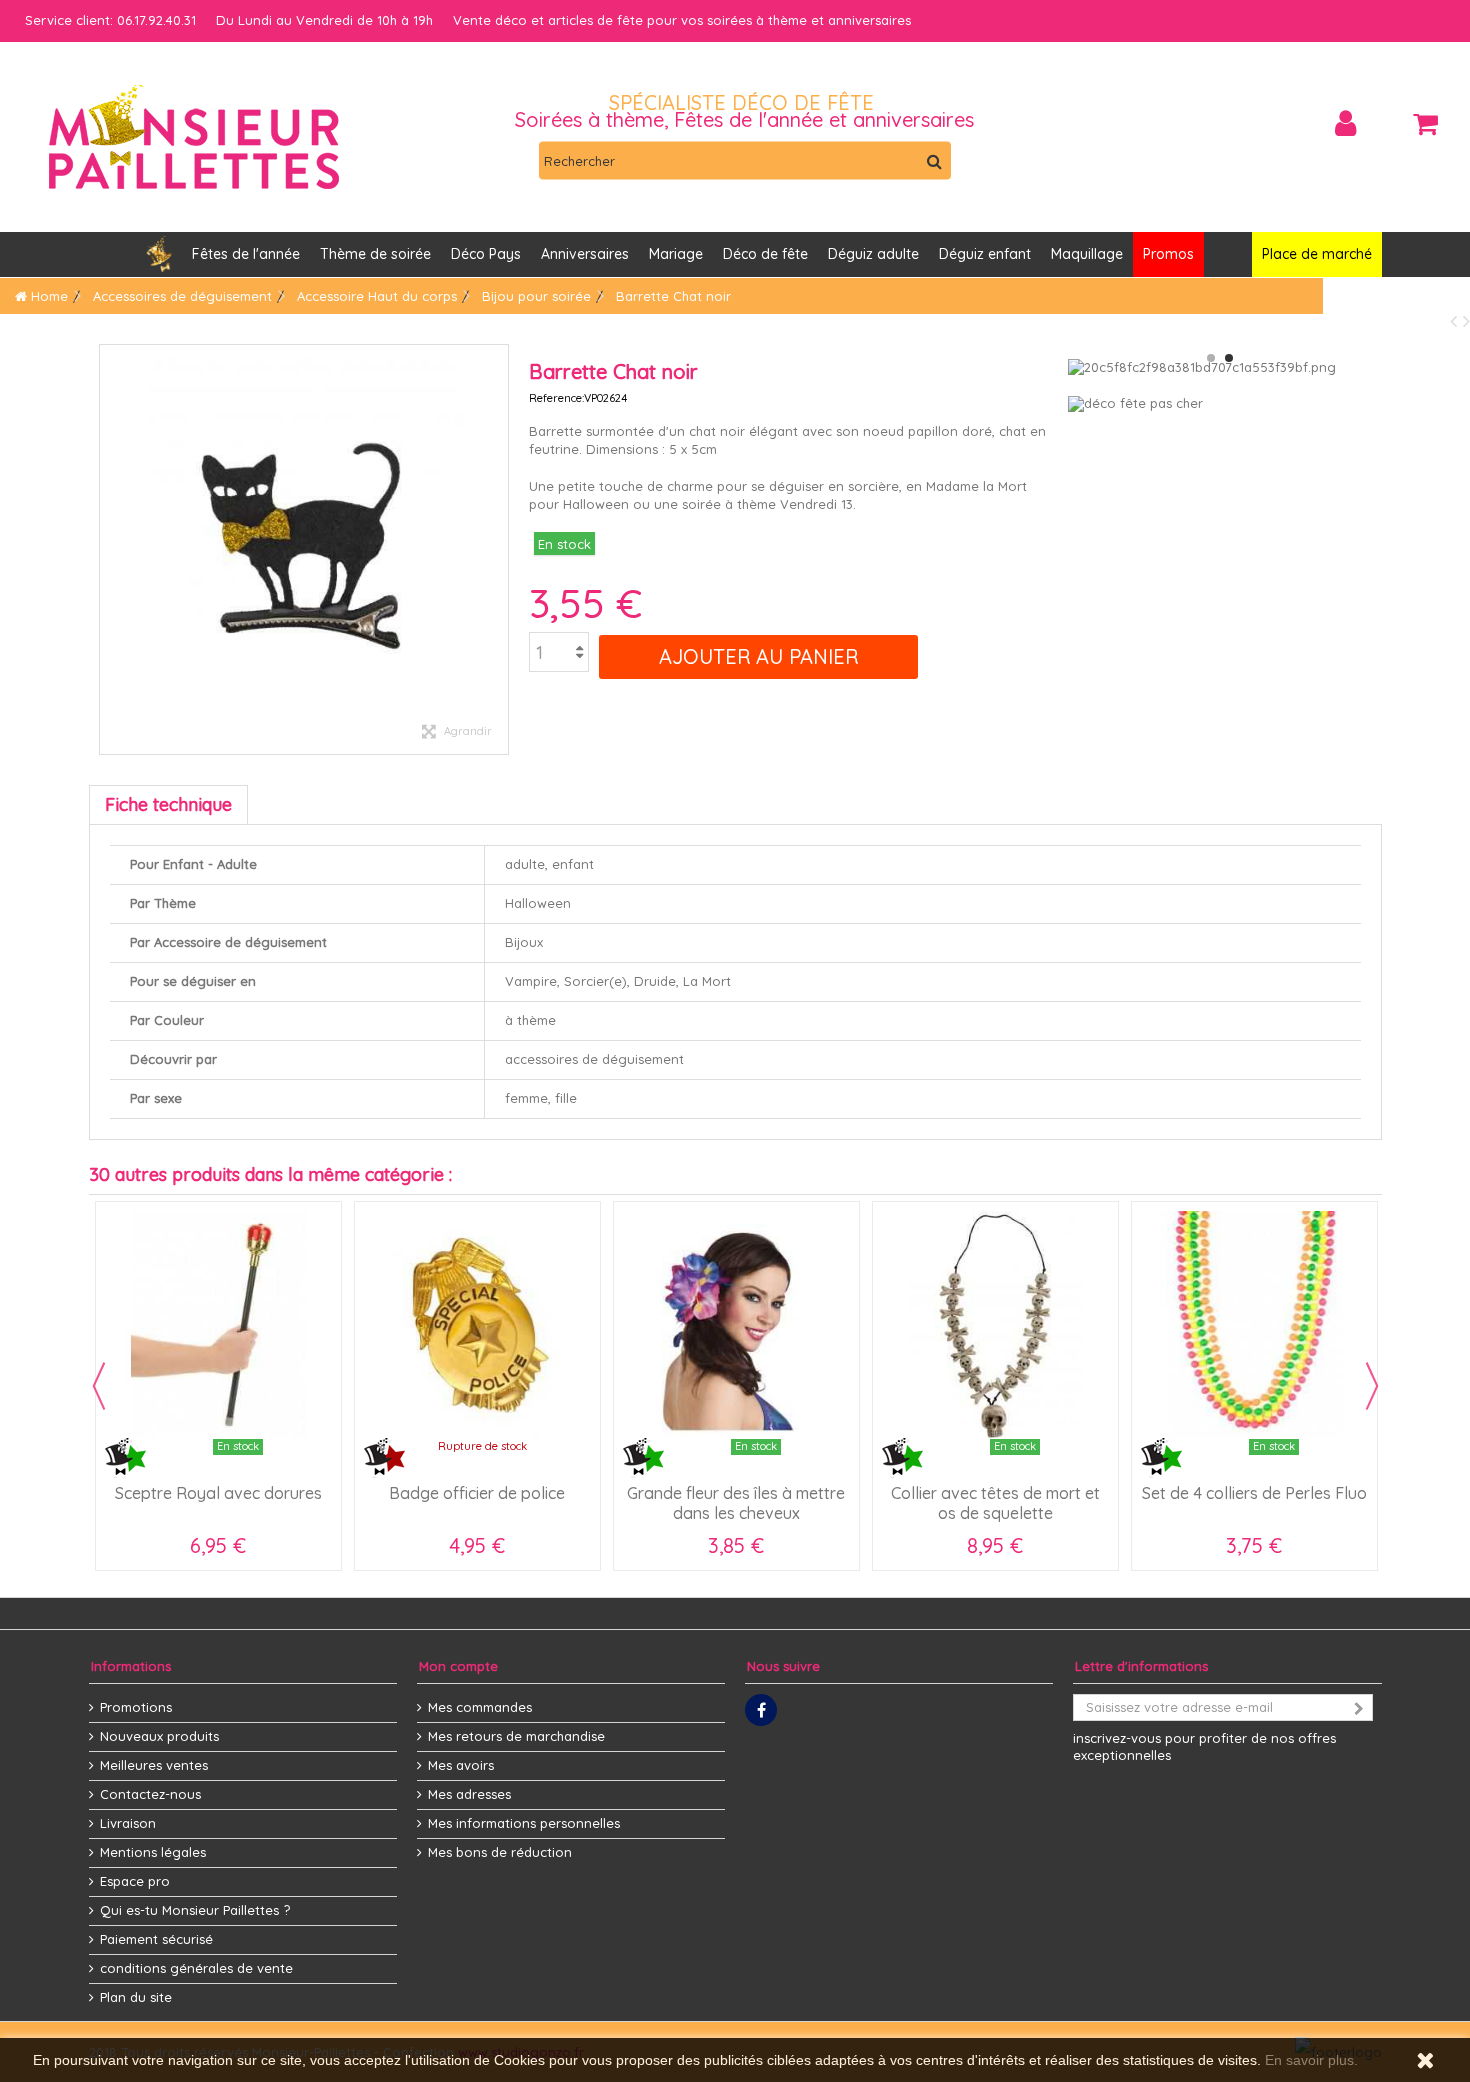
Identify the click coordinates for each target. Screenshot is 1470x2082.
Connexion (1345, 123)
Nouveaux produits (159, 1736)
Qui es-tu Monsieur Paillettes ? (195, 1910)
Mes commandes (480, 1707)
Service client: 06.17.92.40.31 (110, 20)
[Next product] (1466, 320)
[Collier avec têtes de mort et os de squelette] (995, 1324)
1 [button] (1211, 358)
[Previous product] (1456, 320)
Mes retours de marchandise (516, 1736)
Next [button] (1372, 1386)
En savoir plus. (1311, 2060)
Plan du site (136, 1997)
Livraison (128, 1823)
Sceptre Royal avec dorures (218, 1493)
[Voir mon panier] (1425, 124)
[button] (585, 254)
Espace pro (135, 1881)
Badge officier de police (477, 1493)
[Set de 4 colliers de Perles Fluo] (1254, 1324)
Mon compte (458, 1666)
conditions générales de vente (196, 1968)
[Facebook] (761, 1710)
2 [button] (1229, 358)
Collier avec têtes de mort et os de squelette (995, 1503)
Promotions (136, 1707)
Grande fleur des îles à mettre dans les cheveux (736, 1503)
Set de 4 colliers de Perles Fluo (1254, 1493)
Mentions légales (153, 1852)
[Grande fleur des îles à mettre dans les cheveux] (736, 1324)
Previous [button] (99, 1386)
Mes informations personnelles (524, 1823)
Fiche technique (168, 804)
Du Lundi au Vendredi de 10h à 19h (324, 20)
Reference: (556, 398)
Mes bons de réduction (500, 1852)
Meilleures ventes (154, 1765)
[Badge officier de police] (477, 1324)
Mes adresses (469, 1794)
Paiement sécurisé (156, 1939)
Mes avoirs (461, 1765)
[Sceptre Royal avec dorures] (218, 1324)
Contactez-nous (150, 1794)
